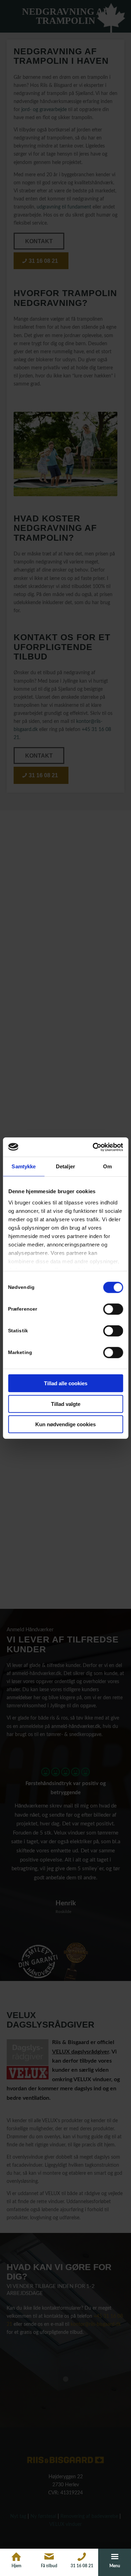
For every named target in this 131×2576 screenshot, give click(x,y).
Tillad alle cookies (66, 1383)
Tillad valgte (66, 1404)
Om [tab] (107, 1166)
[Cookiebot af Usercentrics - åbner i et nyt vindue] (93, 1147)
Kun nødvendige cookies (65, 1424)
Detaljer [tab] (65, 1166)
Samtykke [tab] (24, 1166)
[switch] (113, 1309)
